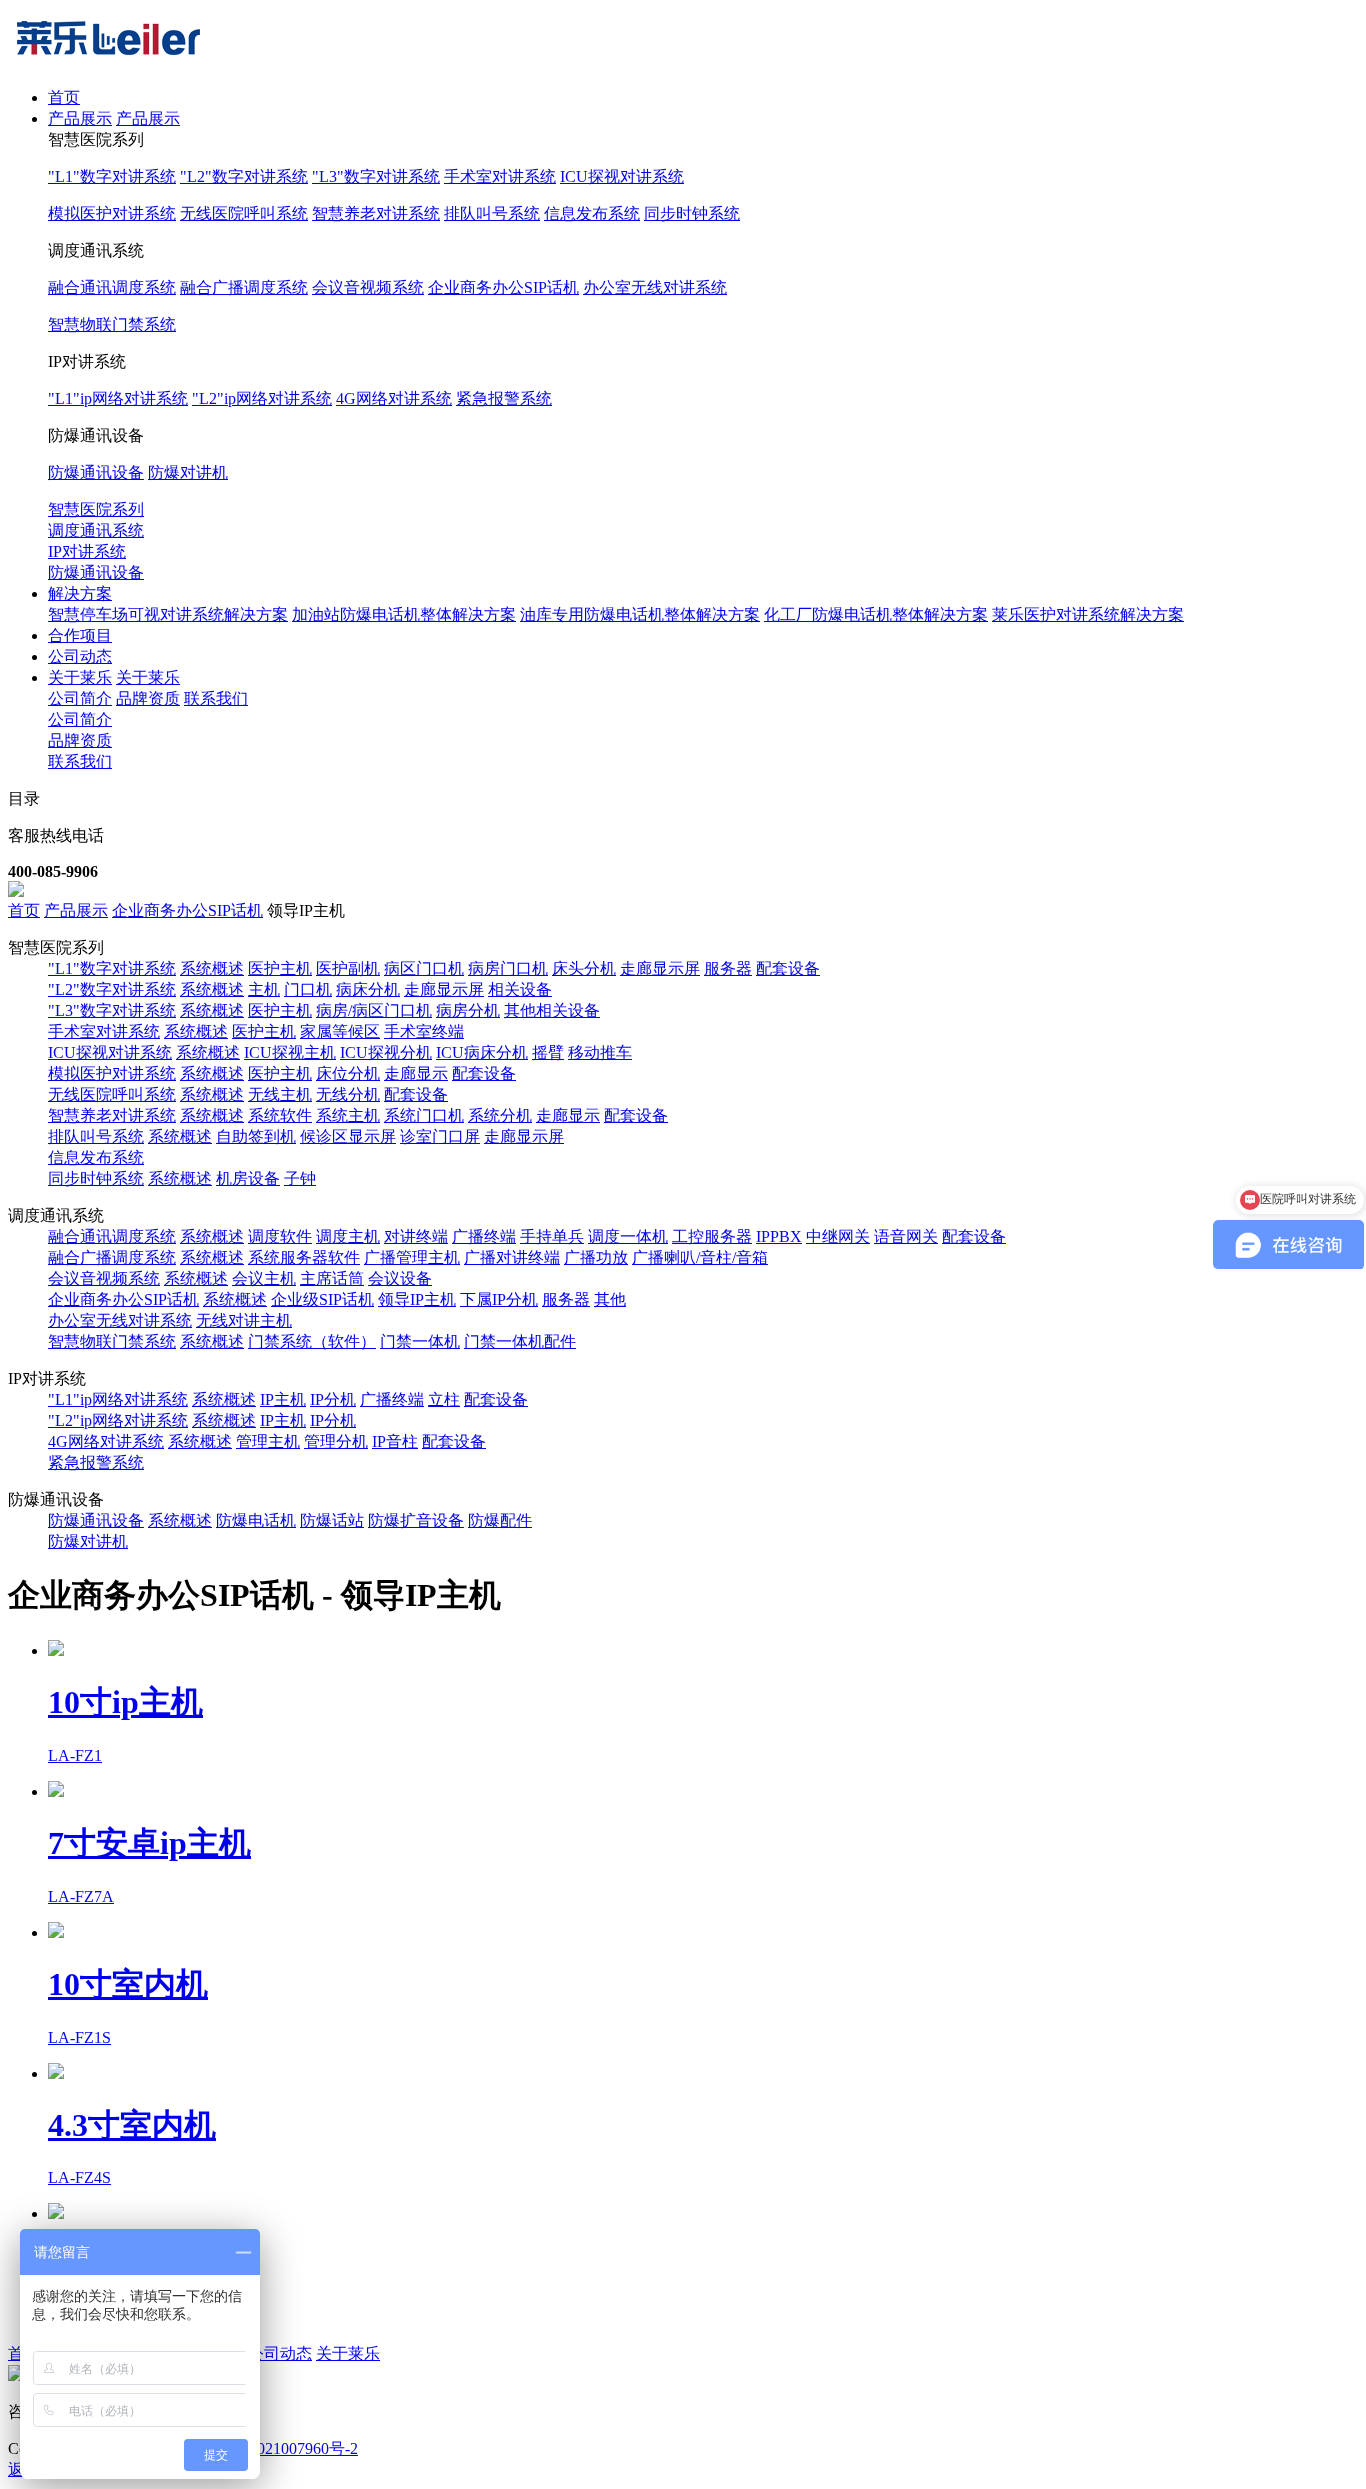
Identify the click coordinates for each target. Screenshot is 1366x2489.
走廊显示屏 (660, 968)
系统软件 (280, 1115)
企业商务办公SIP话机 (503, 287)
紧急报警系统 (504, 398)
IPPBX (779, 1236)
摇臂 (548, 1052)
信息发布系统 (592, 213)
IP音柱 (395, 1441)
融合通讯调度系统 (112, 287)
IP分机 (333, 1399)
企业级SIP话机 (322, 1299)
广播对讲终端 (512, 1257)
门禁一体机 (420, 1341)
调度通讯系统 (96, 530)
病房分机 (468, 1010)
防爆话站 (332, 1520)
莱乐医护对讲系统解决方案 (1088, 614)
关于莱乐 (80, 677)
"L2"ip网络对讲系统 (262, 398)
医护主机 (280, 968)
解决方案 (80, 593)
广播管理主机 (412, 1257)
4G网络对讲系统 (394, 398)
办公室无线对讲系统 (655, 287)
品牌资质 (148, 698)
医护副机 (348, 968)
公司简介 (80, 698)
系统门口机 (424, 1115)
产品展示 (80, 118)
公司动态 (80, 656)
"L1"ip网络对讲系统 (118, 398)
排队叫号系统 (492, 213)
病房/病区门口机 (374, 1010)
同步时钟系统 (692, 213)
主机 (264, 989)
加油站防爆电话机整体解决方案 (404, 614)
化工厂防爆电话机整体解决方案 (876, 614)
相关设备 (520, 989)
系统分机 (500, 1115)
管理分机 (336, 1441)
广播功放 (596, 1257)
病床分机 (368, 989)
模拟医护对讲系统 (112, 213)
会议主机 (264, 1278)
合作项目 (80, 635)
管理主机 (268, 1441)
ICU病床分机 (482, 1052)
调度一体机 (628, 1236)
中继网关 (838, 1236)
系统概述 (212, 968)
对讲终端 (416, 1236)
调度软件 (280, 1236)
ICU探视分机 (386, 1052)
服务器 (728, 968)
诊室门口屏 (440, 1136)
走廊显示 (416, 1073)
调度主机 (348, 1236)
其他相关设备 (552, 1010)
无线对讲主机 (244, 1320)
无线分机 (348, 1094)
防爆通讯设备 (96, 472)
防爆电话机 (256, 1520)
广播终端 (484, 1236)
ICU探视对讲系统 (622, 176)
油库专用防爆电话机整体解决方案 (640, 614)
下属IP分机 (499, 1299)
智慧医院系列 (96, 509)
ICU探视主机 (290, 1052)
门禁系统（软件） (312, 1341)
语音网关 (906, 1236)
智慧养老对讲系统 (376, 213)
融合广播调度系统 (244, 287)
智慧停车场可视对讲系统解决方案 (168, 614)
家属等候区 (340, 1031)
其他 (610, 1299)
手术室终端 (424, 1031)
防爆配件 (500, 1520)
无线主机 (280, 1094)
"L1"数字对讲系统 (112, 176)
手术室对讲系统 (500, 176)
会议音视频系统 (368, 287)
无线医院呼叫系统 (244, 213)
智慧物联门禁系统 (112, 324)
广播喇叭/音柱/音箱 (700, 1257)
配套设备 (788, 968)
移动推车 (600, 1052)
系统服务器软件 (304, 1257)
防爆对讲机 (188, 472)
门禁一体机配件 (520, 1341)
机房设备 (248, 1178)
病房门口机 (508, 968)
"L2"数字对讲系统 (244, 176)
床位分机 (348, 1073)
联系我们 (216, 698)
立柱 (444, 1399)
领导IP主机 (417, 1299)
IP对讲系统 (87, 551)
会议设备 (400, 1278)
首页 (64, 97)
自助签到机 (256, 1136)
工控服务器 (712, 1236)
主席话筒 (332, 1278)
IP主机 (283, 1399)
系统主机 (348, 1115)
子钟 (300, 1178)
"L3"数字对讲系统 (376, 176)
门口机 (308, 989)
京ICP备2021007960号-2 (275, 2448)
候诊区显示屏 (348, 1136)
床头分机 (584, 968)
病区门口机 (424, 968)
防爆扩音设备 (416, 1520)
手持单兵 (552, 1236)
